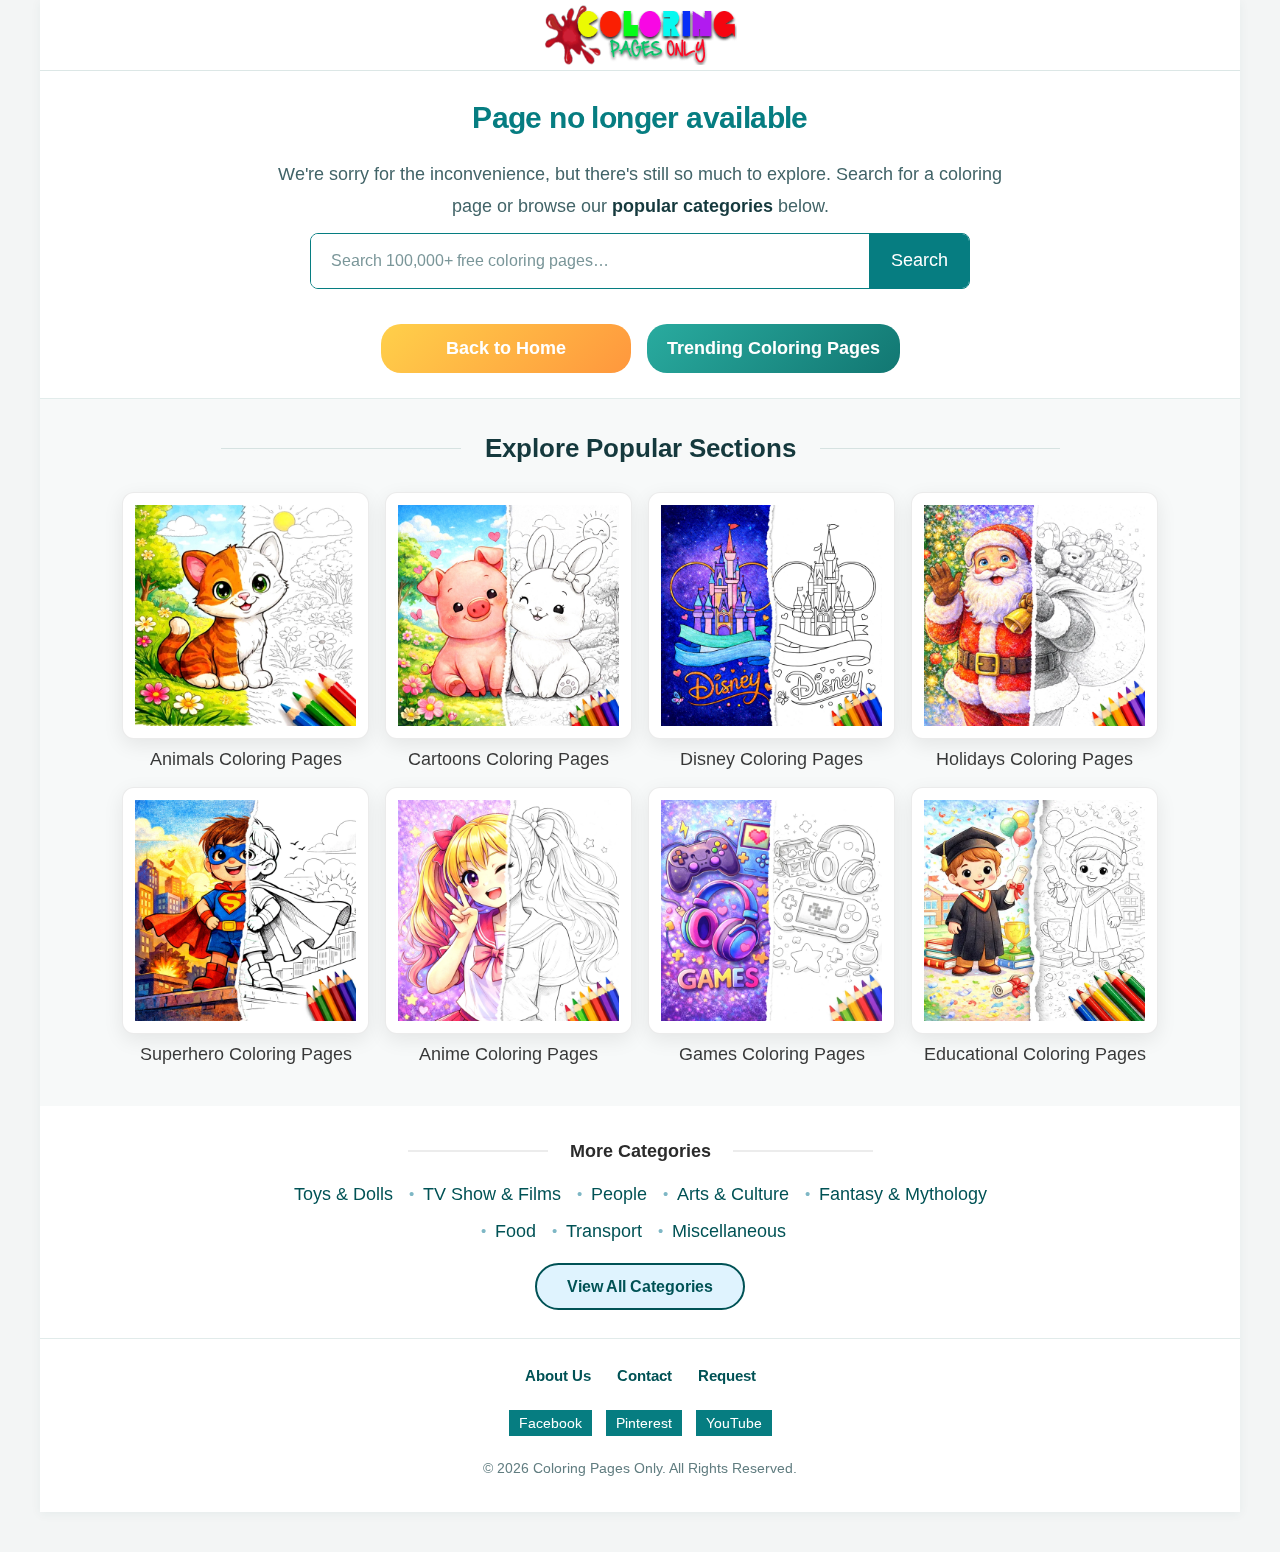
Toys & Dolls (343, 1194)
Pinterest (644, 1423)
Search (919, 260)
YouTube (734, 1423)
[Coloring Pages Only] (639, 35)
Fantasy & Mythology (903, 1194)
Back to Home (506, 348)
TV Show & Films (492, 1194)
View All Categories (640, 1286)
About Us (558, 1375)
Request (727, 1375)
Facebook (550, 1423)
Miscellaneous (729, 1231)
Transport (604, 1231)
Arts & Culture (733, 1194)
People (619, 1194)
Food (515, 1231)
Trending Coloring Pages (773, 348)
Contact (644, 1375)
